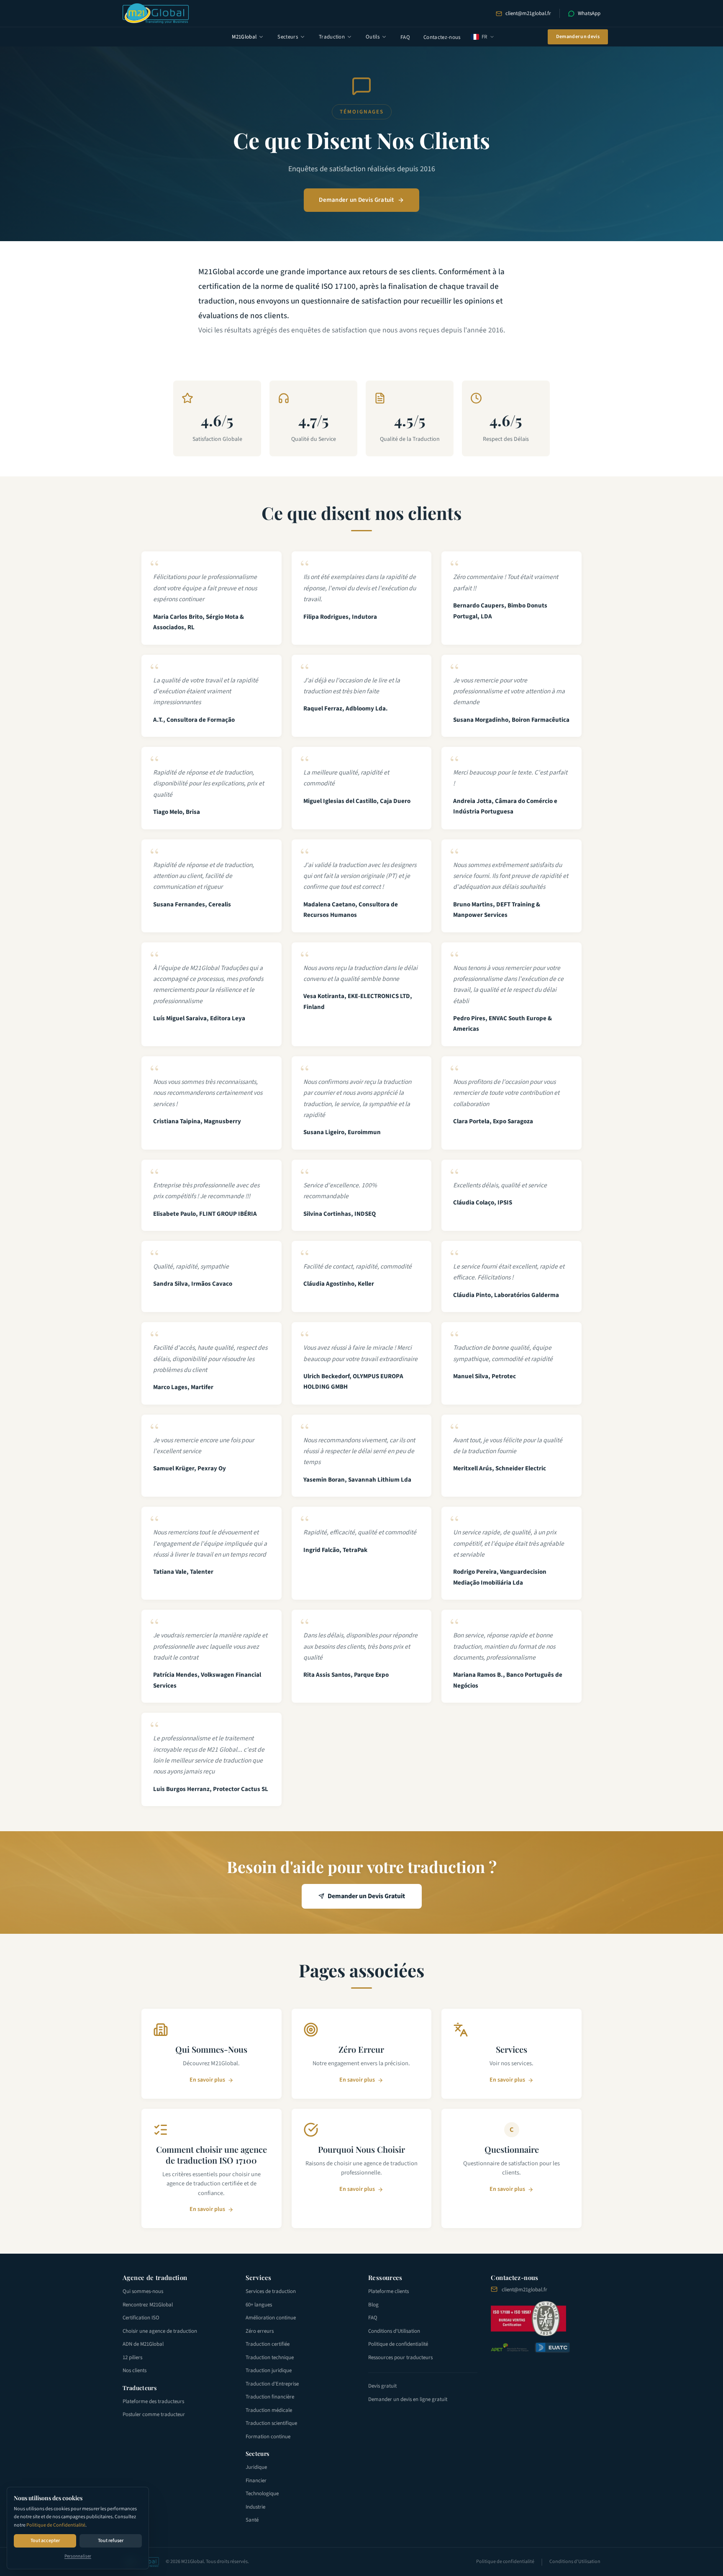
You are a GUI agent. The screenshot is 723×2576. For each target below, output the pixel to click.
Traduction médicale (269, 2410)
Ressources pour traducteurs (400, 2357)
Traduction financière (270, 2397)
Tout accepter (45, 2541)
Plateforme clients (388, 2291)
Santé (252, 2520)
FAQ (405, 37)
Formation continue (268, 2437)
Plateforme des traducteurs (153, 2401)
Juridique (256, 2467)
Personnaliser (78, 2556)
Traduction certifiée (268, 2344)
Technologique (262, 2494)
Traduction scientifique (271, 2423)
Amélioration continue (271, 2318)
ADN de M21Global (143, 2344)
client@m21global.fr (528, 13)
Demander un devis (578, 37)
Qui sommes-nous (143, 2291)
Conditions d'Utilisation (394, 2331)
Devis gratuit (382, 2386)
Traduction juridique (269, 2370)
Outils (373, 37)
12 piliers (132, 2357)
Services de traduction (271, 2291)
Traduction (332, 37)
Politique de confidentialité (398, 2344)
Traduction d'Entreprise (272, 2384)
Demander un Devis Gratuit (356, 200)
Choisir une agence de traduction (160, 2331)
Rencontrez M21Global (148, 2305)
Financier (256, 2481)
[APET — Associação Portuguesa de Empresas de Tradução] (510, 2347)
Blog (373, 2305)
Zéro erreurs (260, 2331)
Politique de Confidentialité (56, 2525)
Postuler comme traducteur (154, 2414)
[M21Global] (156, 13)
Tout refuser (111, 2541)
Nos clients (135, 2370)
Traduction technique (270, 2357)
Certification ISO (141, 2318)
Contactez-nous (442, 37)
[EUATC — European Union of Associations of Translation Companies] (552, 2348)
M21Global (244, 37)
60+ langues (259, 2305)
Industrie (255, 2507)
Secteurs (288, 37)
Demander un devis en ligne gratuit (408, 2399)
